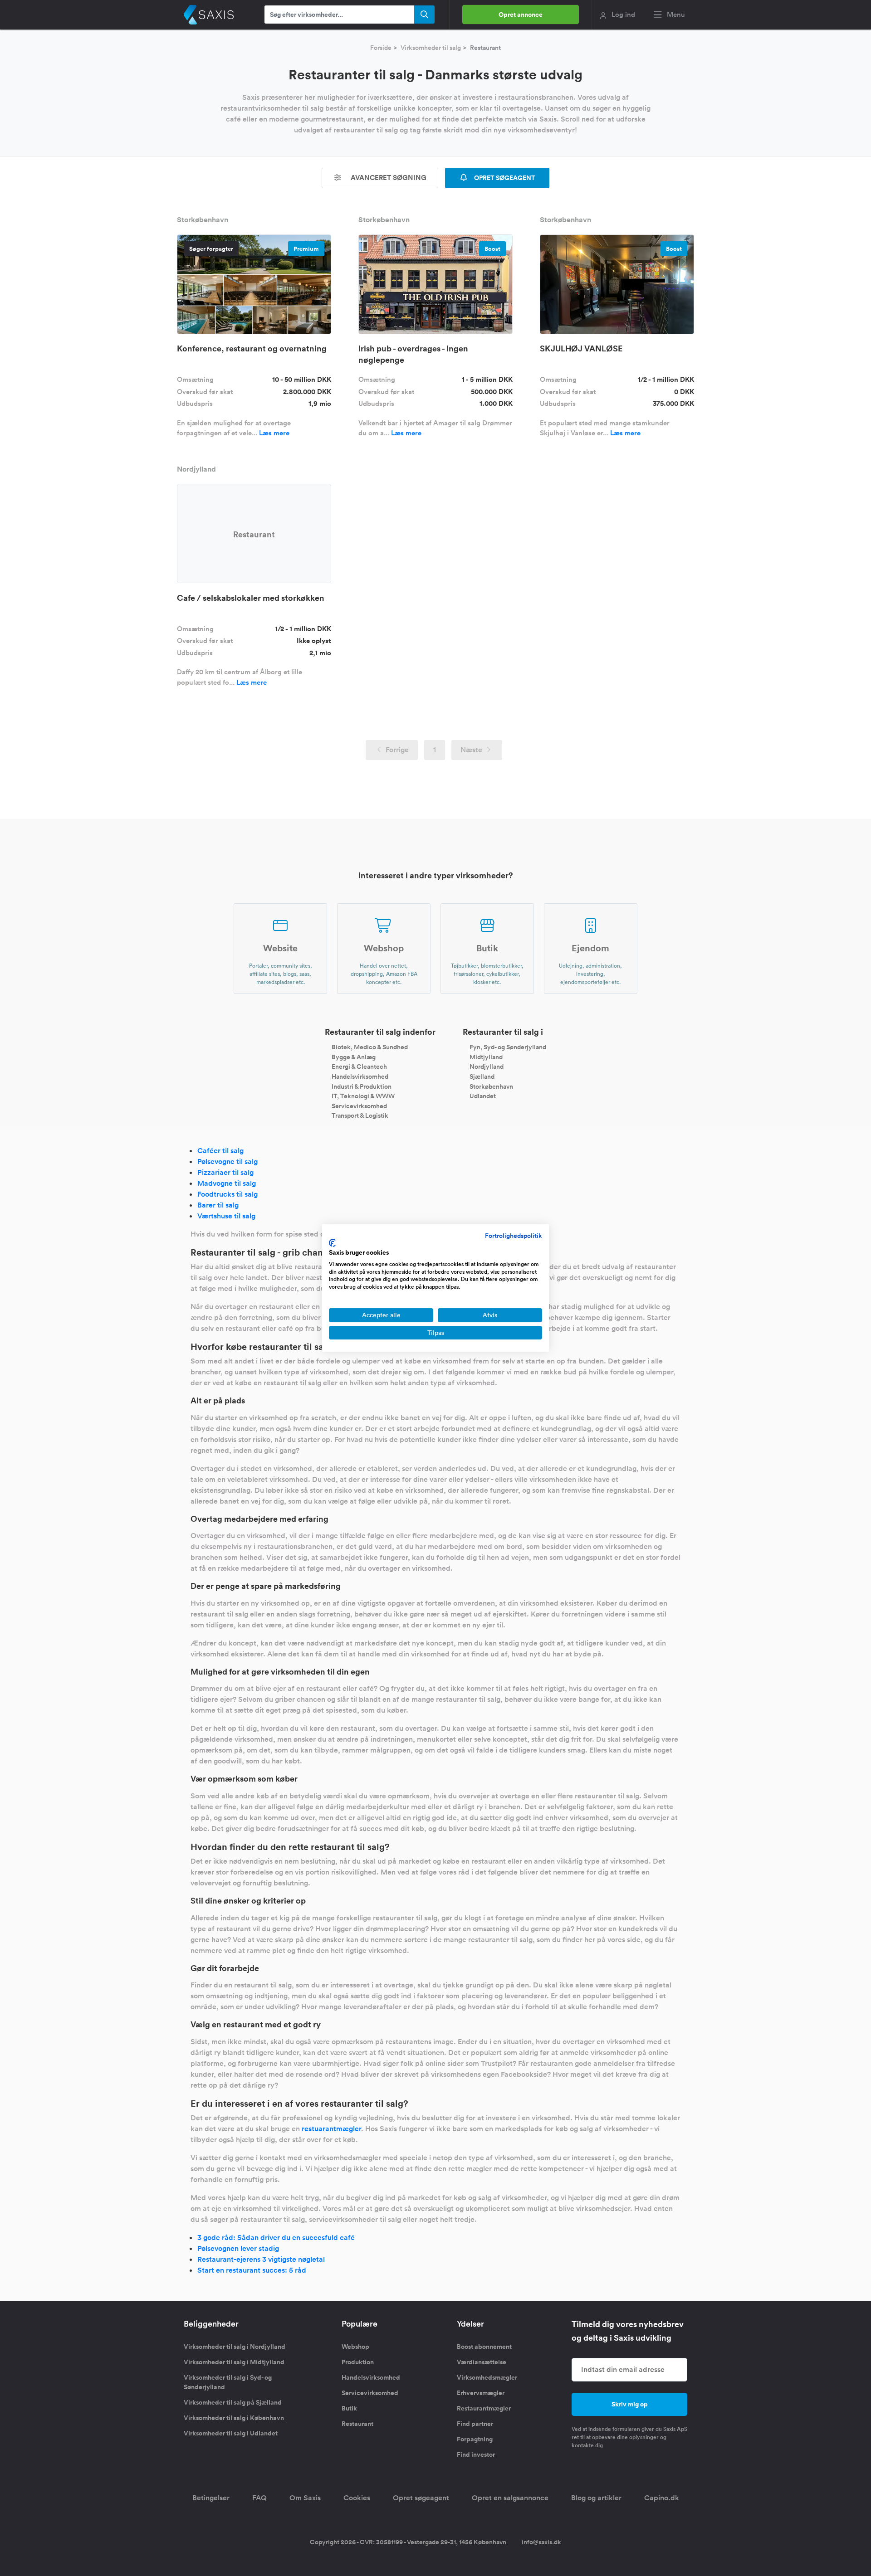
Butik (349, 2408)
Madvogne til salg (227, 1183)
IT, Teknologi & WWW (363, 1096)
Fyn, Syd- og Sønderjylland (508, 1047)
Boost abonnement (484, 2347)
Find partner (475, 2424)
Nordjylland (487, 1066)
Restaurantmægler (484, 2408)
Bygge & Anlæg (354, 1057)
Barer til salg (218, 1205)
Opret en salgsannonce (510, 2498)
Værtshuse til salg (226, 1216)
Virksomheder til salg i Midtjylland (234, 2362)
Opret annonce (521, 15)
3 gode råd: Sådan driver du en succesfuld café (276, 2238)
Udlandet (483, 1096)
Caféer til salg (220, 1151)
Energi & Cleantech (359, 1066)
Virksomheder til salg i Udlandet (231, 2433)
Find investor (476, 2454)
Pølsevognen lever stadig (238, 2248)
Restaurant (357, 2424)
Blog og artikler (596, 2498)
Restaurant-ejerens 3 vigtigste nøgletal (261, 2259)
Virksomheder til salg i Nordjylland (235, 2347)
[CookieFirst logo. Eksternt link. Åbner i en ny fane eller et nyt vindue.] (332, 1243)
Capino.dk (662, 2498)
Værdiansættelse (482, 2362)
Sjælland (482, 1076)
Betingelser (211, 2498)
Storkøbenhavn (491, 1086)
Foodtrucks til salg (228, 1194)
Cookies (357, 2498)
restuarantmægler (331, 2129)
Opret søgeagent (421, 2498)
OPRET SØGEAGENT (504, 178)
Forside (381, 48)
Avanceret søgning (388, 178)
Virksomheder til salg (431, 48)
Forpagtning (475, 2439)
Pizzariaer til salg (225, 1172)
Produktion (358, 2362)
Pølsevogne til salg (228, 1161)
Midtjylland (486, 1057)
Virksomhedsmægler (487, 2377)
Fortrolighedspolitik (514, 1236)
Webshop (355, 2347)
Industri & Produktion (362, 1086)
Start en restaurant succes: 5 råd (252, 2270)
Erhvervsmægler (481, 2393)
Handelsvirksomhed (360, 1076)
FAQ (259, 2498)
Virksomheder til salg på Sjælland (233, 2402)
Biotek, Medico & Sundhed (370, 1047)
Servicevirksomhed (359, 1105)
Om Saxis (305, 2498)
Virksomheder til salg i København (234, 2418)
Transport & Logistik (360, 1115)
